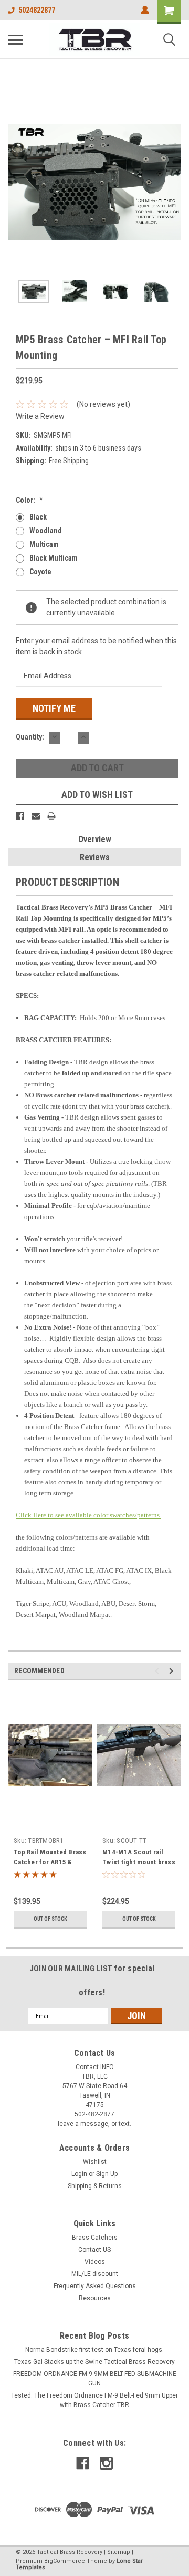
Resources (95, 2298)
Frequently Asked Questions (95, 2286)
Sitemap (119, 2552)
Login (79, 2174)
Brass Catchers (95, 2238)
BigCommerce (65, 2561)
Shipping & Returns (95, 2186)
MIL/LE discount (95, 2274)
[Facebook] (20, 816)
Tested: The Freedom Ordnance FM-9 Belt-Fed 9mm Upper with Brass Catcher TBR (94, 2400)
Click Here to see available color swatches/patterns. (88, 1515)
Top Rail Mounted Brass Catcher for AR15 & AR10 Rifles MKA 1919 (50, 1862)
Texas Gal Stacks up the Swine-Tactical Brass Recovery (94, 2362)
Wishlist (95, 2162)
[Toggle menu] (15, 39)
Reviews (95, 857)
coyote (40, 572)
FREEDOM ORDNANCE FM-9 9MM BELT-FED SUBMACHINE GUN (95, 2379)
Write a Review (40, 416)
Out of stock (50, 1919)
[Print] (51, 816)
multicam (44, 544)
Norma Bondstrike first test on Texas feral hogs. (94, 2350)
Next (173, 182)
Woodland (46, 531)
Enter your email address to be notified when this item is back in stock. (96, 646)
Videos (95, 2262)
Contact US (94, 2250)
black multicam (54, 558)
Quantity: (30, 737)
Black (38, 517)
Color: (29, 500)
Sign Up (107, 2174)
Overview (95, 839)
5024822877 (37, 10)
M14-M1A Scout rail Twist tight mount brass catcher (139, 1862)
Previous (16, 182)
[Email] (36, 816)
